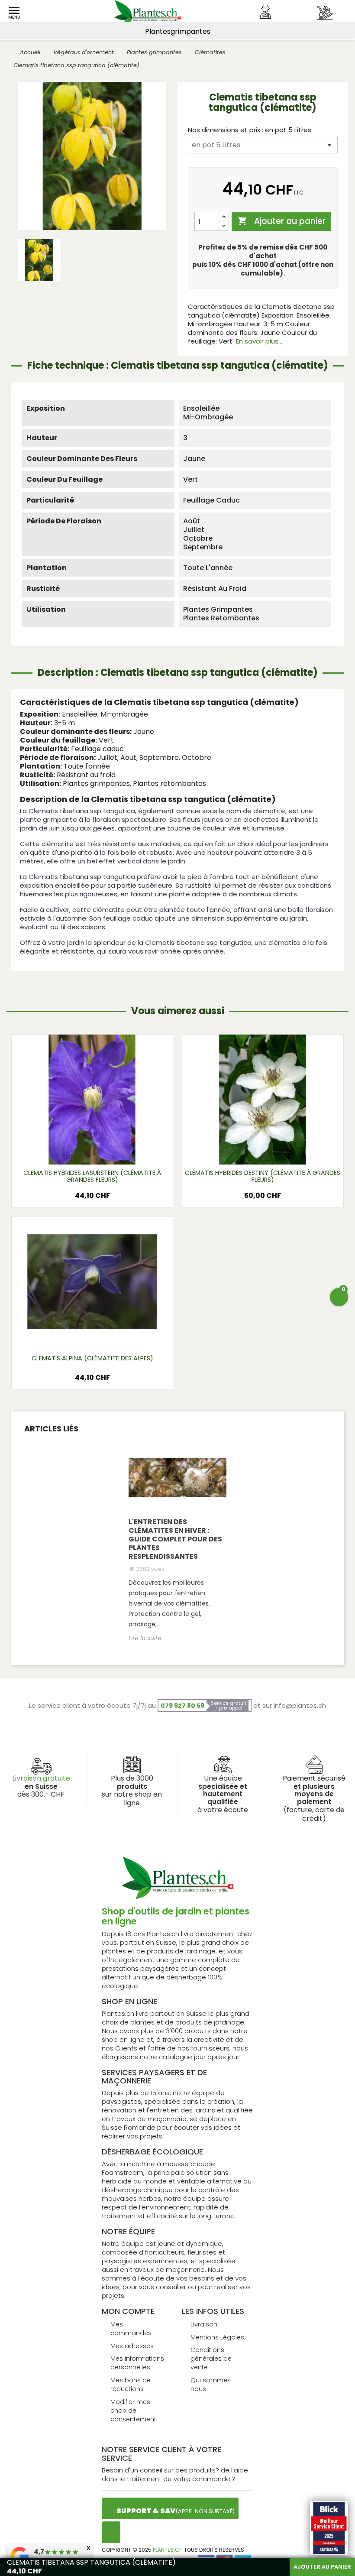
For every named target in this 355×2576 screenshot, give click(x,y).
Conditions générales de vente (211, 2359)
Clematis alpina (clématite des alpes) (92, 1358)
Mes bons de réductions (131, 2385)
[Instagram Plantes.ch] (111, 2532)
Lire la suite (145, 1638)
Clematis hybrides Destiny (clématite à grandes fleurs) (263, 1176)
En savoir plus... (259, 341)
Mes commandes (131, 2329)
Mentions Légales (217, 2337)
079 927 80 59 (182, 1706)
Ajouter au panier (281, 222)
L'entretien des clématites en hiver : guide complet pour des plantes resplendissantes (175, 1539)
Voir (92, 1151)
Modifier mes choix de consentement (133, 2411)
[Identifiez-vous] (265, 12)
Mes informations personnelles (137, 2363)
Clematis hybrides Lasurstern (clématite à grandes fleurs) (92, 1176)
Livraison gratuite (41, 1778)
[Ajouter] (224, 217)
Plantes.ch (168, 2550)
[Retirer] (224, 226)
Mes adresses (132, 2346)
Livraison (204, 2324)
